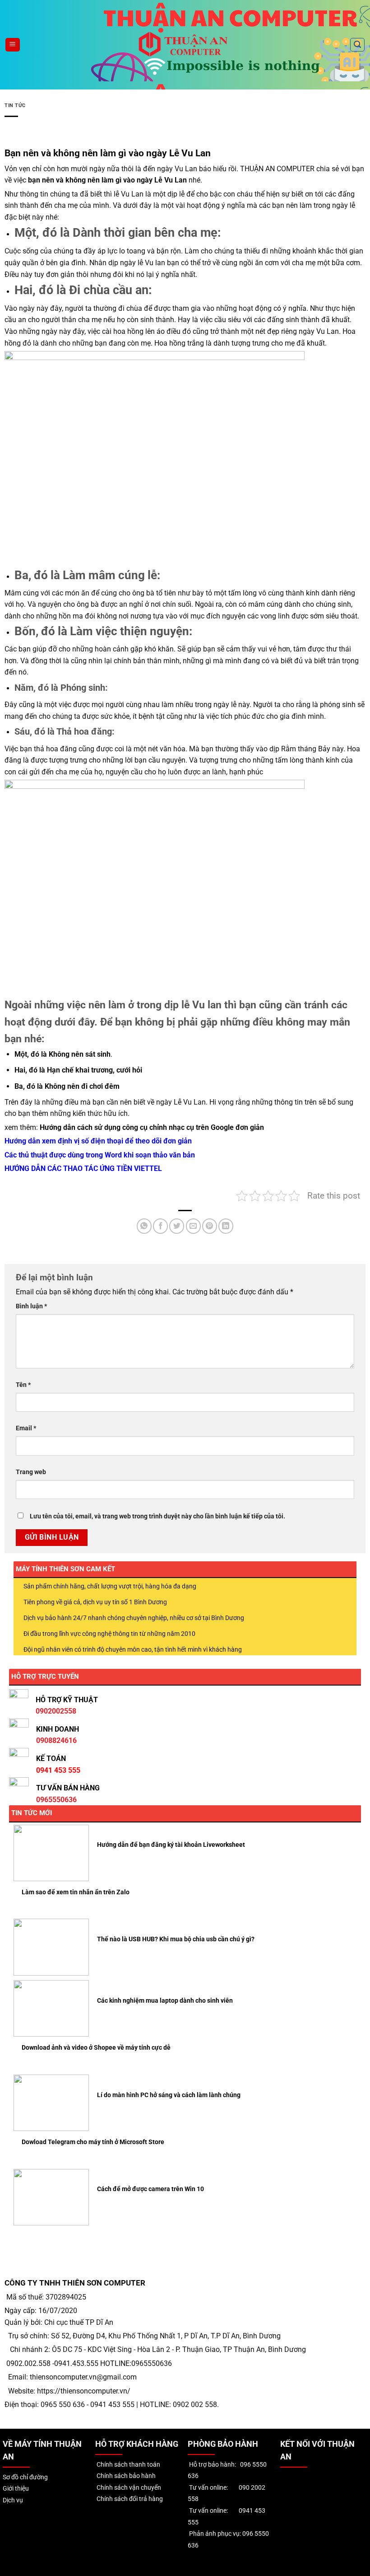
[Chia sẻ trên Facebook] (160, 1226)
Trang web (31, 1472)
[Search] (357, 45)
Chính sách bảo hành (125, 2476)
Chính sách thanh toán (128, 2465)
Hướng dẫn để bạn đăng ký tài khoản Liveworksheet (171, 1845)
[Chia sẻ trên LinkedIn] (226, 1226)
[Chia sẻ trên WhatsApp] (144, 1226)
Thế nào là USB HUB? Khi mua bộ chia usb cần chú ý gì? (176, 1939)
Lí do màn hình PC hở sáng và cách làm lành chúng (169, 2095)
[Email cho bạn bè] (193, 1226)
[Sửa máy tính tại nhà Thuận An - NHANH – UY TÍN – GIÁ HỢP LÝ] (185, 44)
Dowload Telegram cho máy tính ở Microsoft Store (93, 2142)
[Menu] (13, 45)
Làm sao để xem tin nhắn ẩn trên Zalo (76, 1892)
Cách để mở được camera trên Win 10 (150, 2189)
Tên (23, 1385)
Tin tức (15, 105)
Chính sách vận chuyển (128, 2488)
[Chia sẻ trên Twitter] (177, 1226)
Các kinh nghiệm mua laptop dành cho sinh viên (165, 2000)
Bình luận (31, 1306)
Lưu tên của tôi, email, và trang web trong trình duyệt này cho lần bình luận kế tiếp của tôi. (157, 1516)
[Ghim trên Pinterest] (210, 1226)
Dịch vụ (13, 2500)
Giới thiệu (16, 2489)
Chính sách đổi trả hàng (129, 2499)
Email (26, 1428)
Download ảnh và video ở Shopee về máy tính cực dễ (96, 2047)
